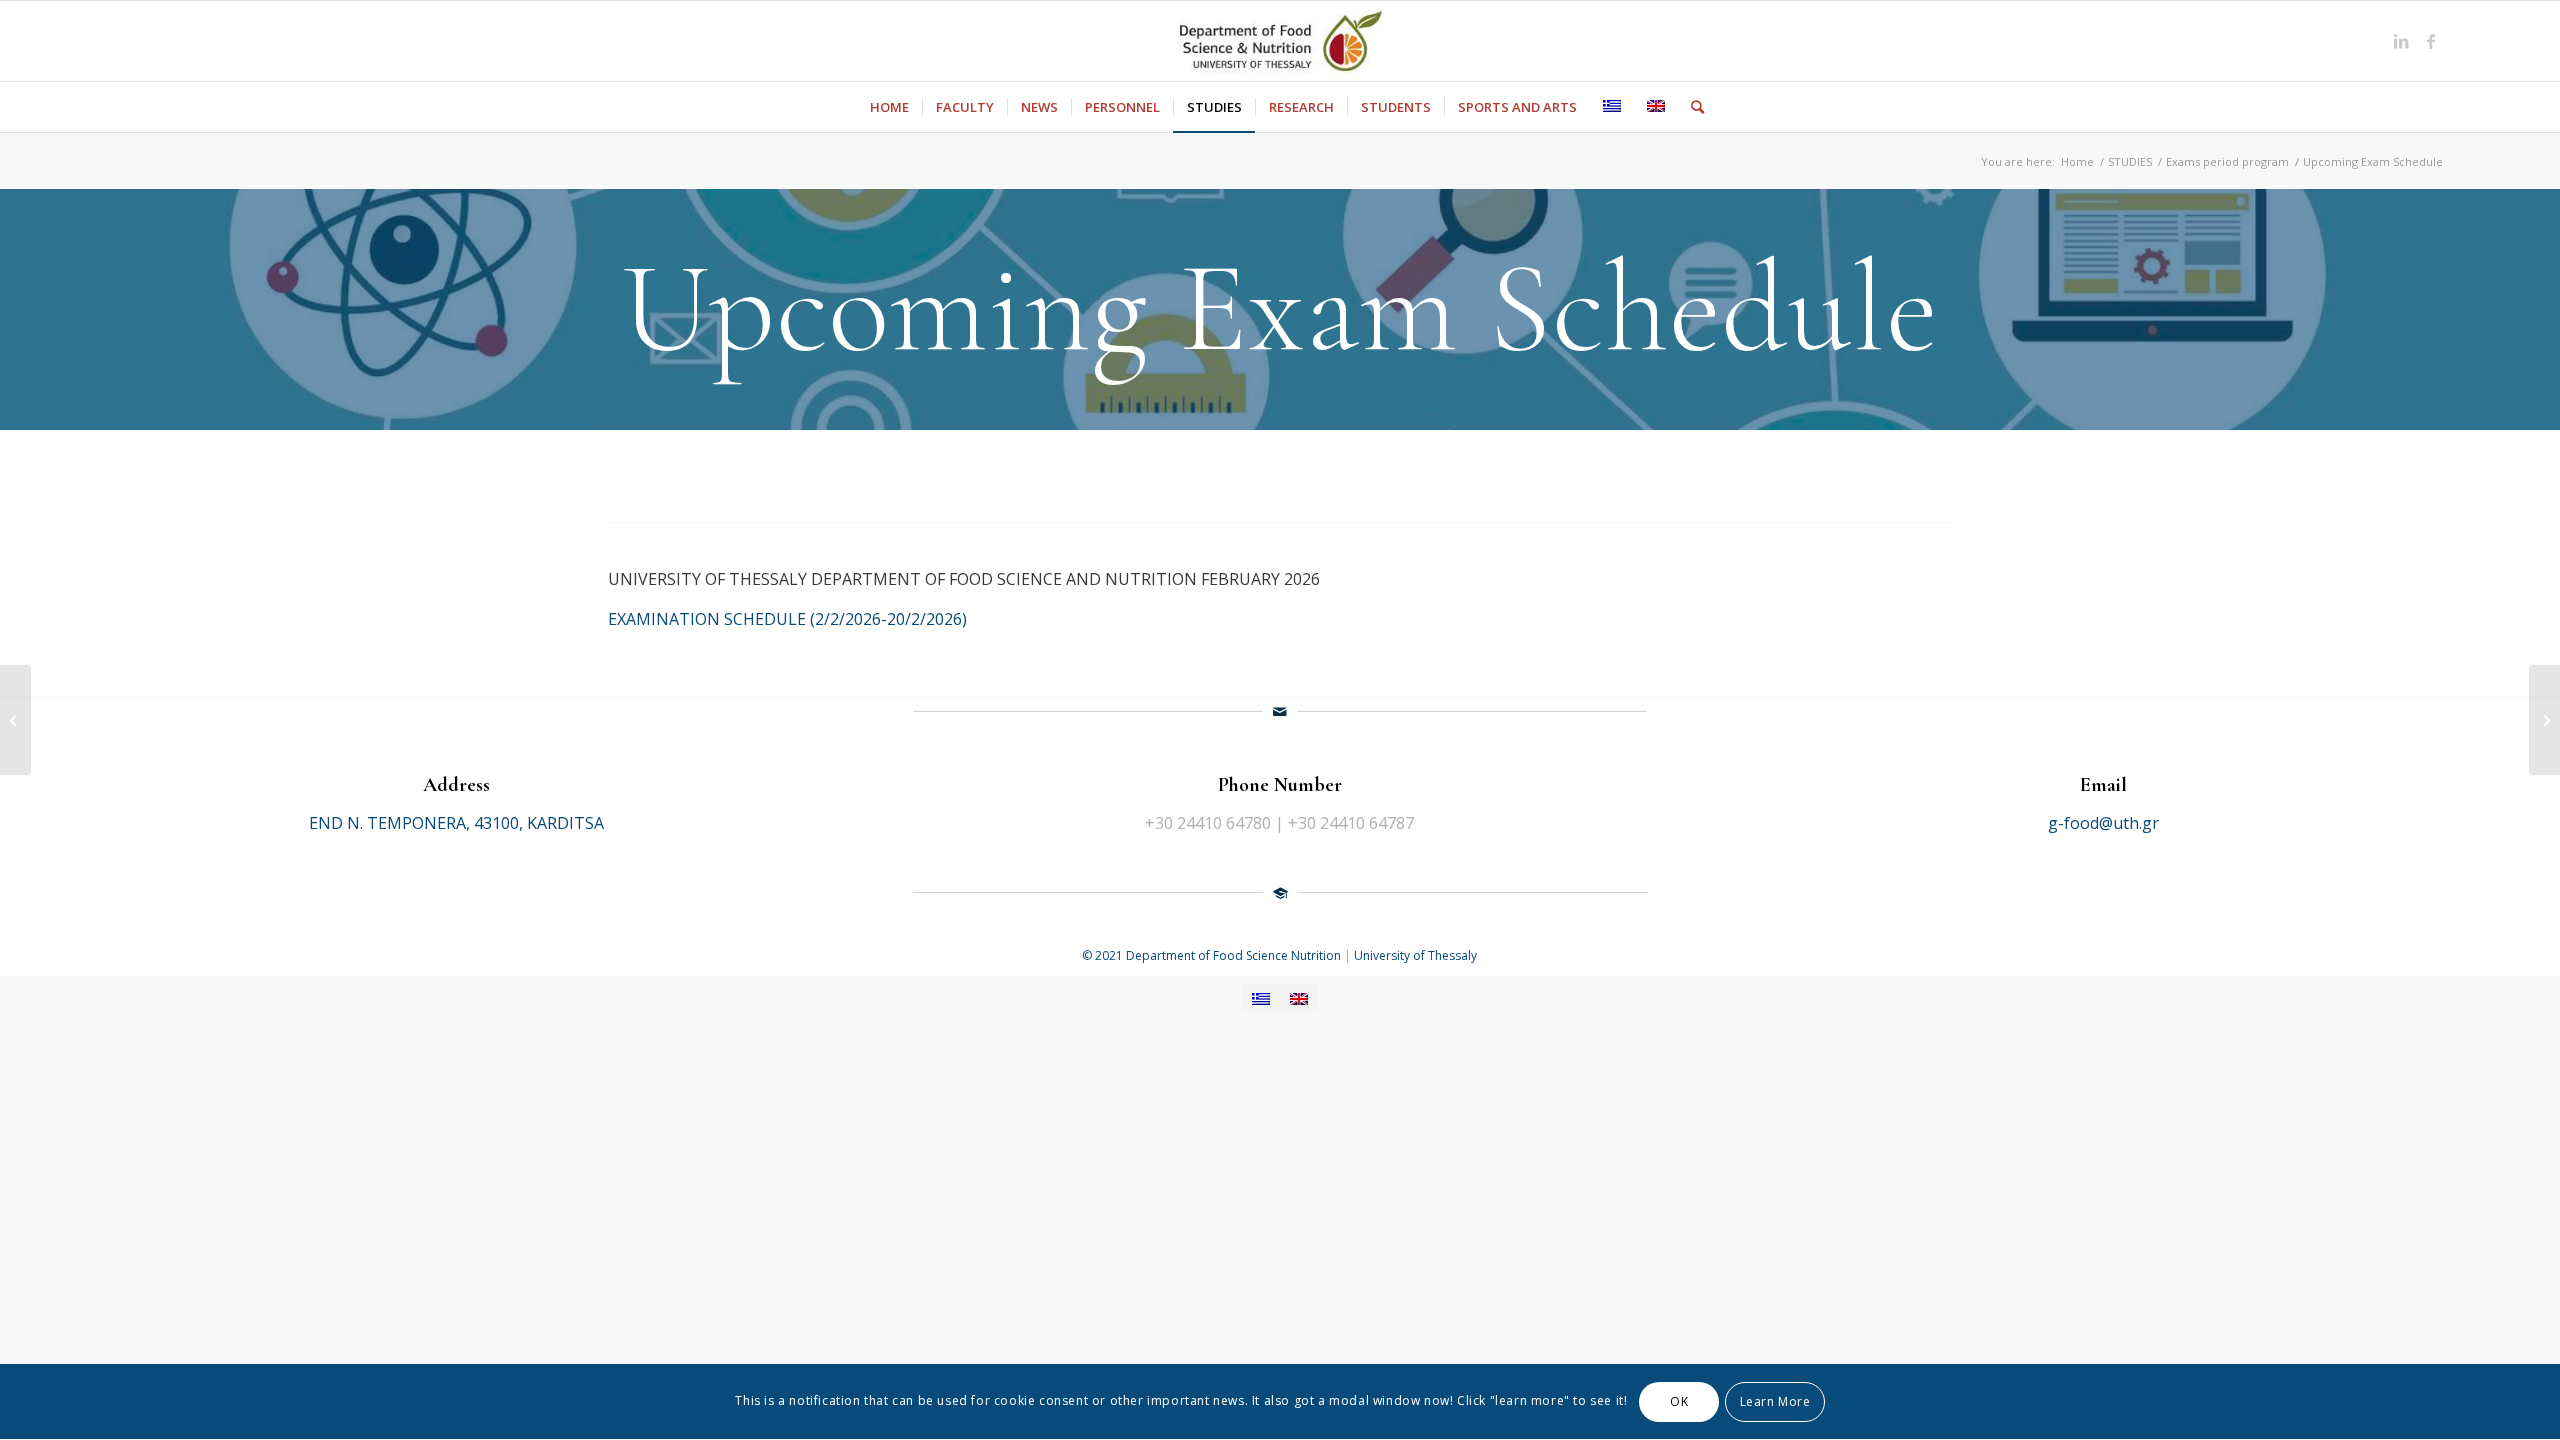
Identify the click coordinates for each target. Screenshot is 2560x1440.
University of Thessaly (1415, 955)
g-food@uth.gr (2103, 823)
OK (1679, 1401)
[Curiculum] (15, 720)
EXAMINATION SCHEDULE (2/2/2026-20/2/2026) (787, 619)
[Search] (1691, 107)
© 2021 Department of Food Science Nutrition (1213, 955)
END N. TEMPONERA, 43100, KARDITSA (456, 823)
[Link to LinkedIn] (2401, 41)
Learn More (1775, 1401)
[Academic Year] (2544, 720)
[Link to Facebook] (2431, 41)
